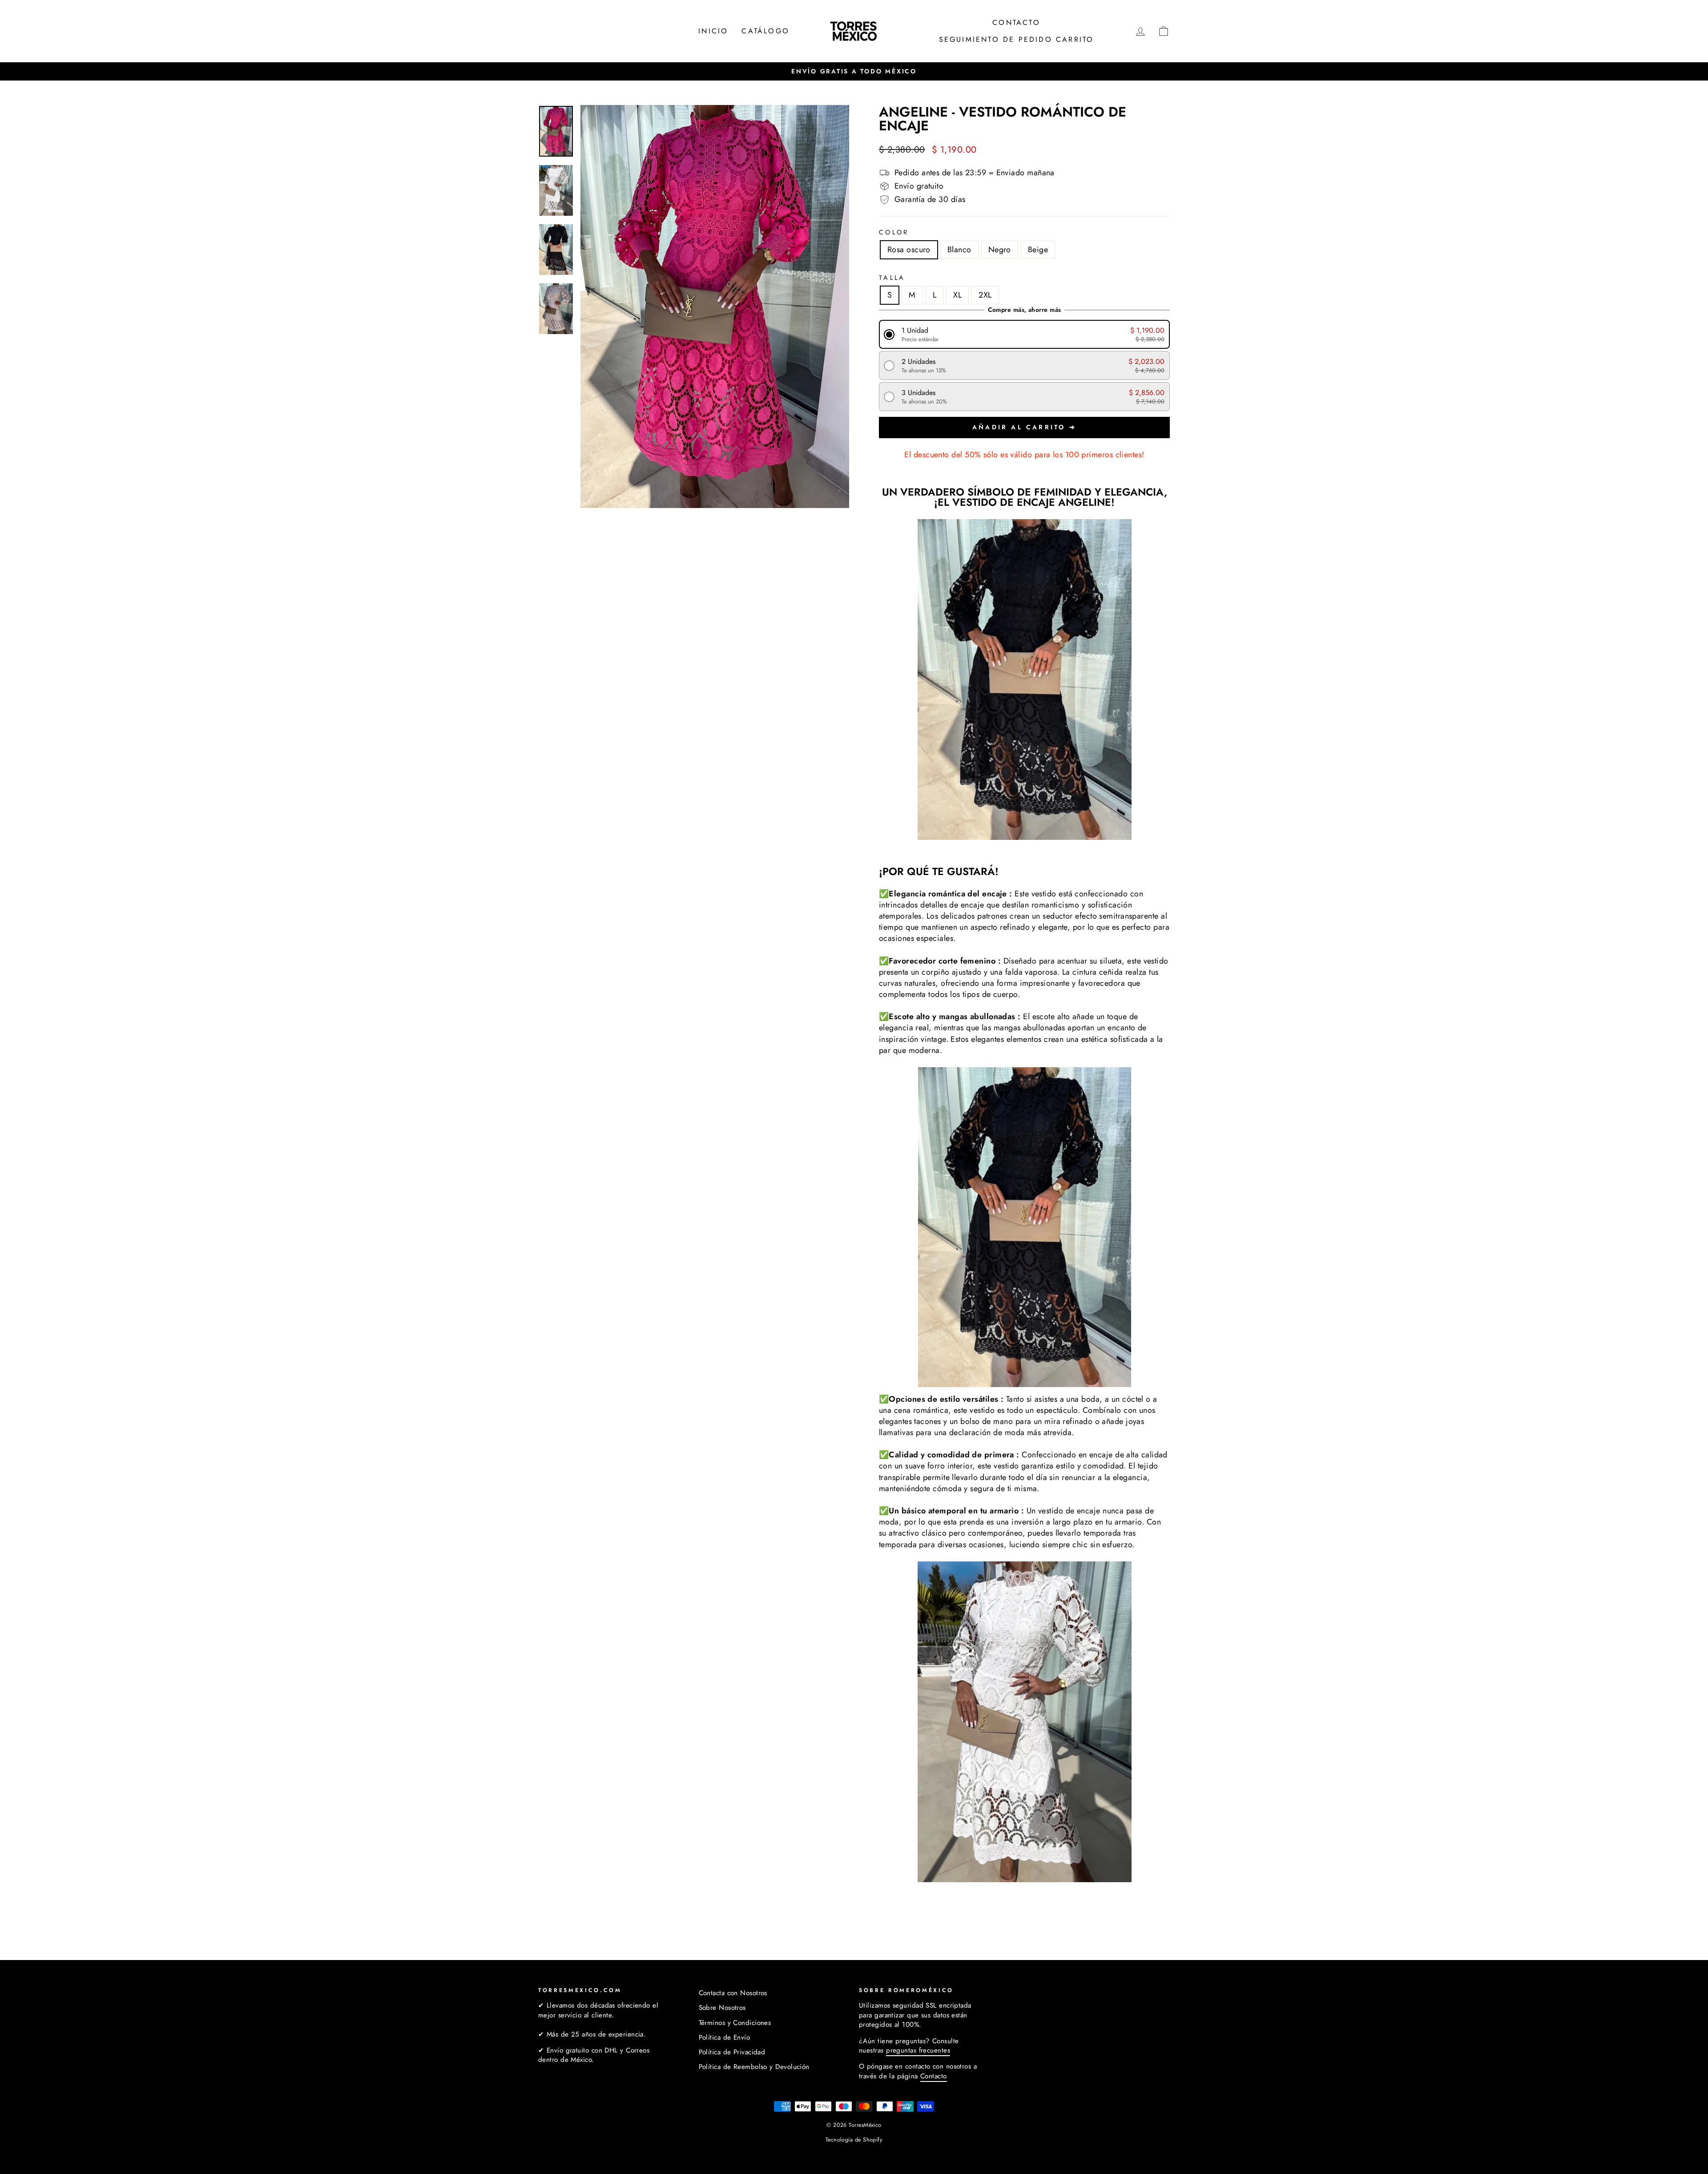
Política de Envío (725, 2037)
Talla (892, 278)
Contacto (1016, 22)
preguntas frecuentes (918, 2050)
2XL (985, 295)
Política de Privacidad (732, 2052)
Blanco (959, 250)
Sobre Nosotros (722, 2008)
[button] (1025, 334)
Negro (1000, 250)
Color (894, 232)
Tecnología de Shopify (854, 2140)
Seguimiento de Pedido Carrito (1017, 39)
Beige (1038, 250)
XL (957, 295)
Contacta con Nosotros (733, 1993)
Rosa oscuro (909, 250)
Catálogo (765, 31)
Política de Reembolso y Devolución (754, 2067)
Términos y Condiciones (735, 2023)
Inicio (713, 31)
